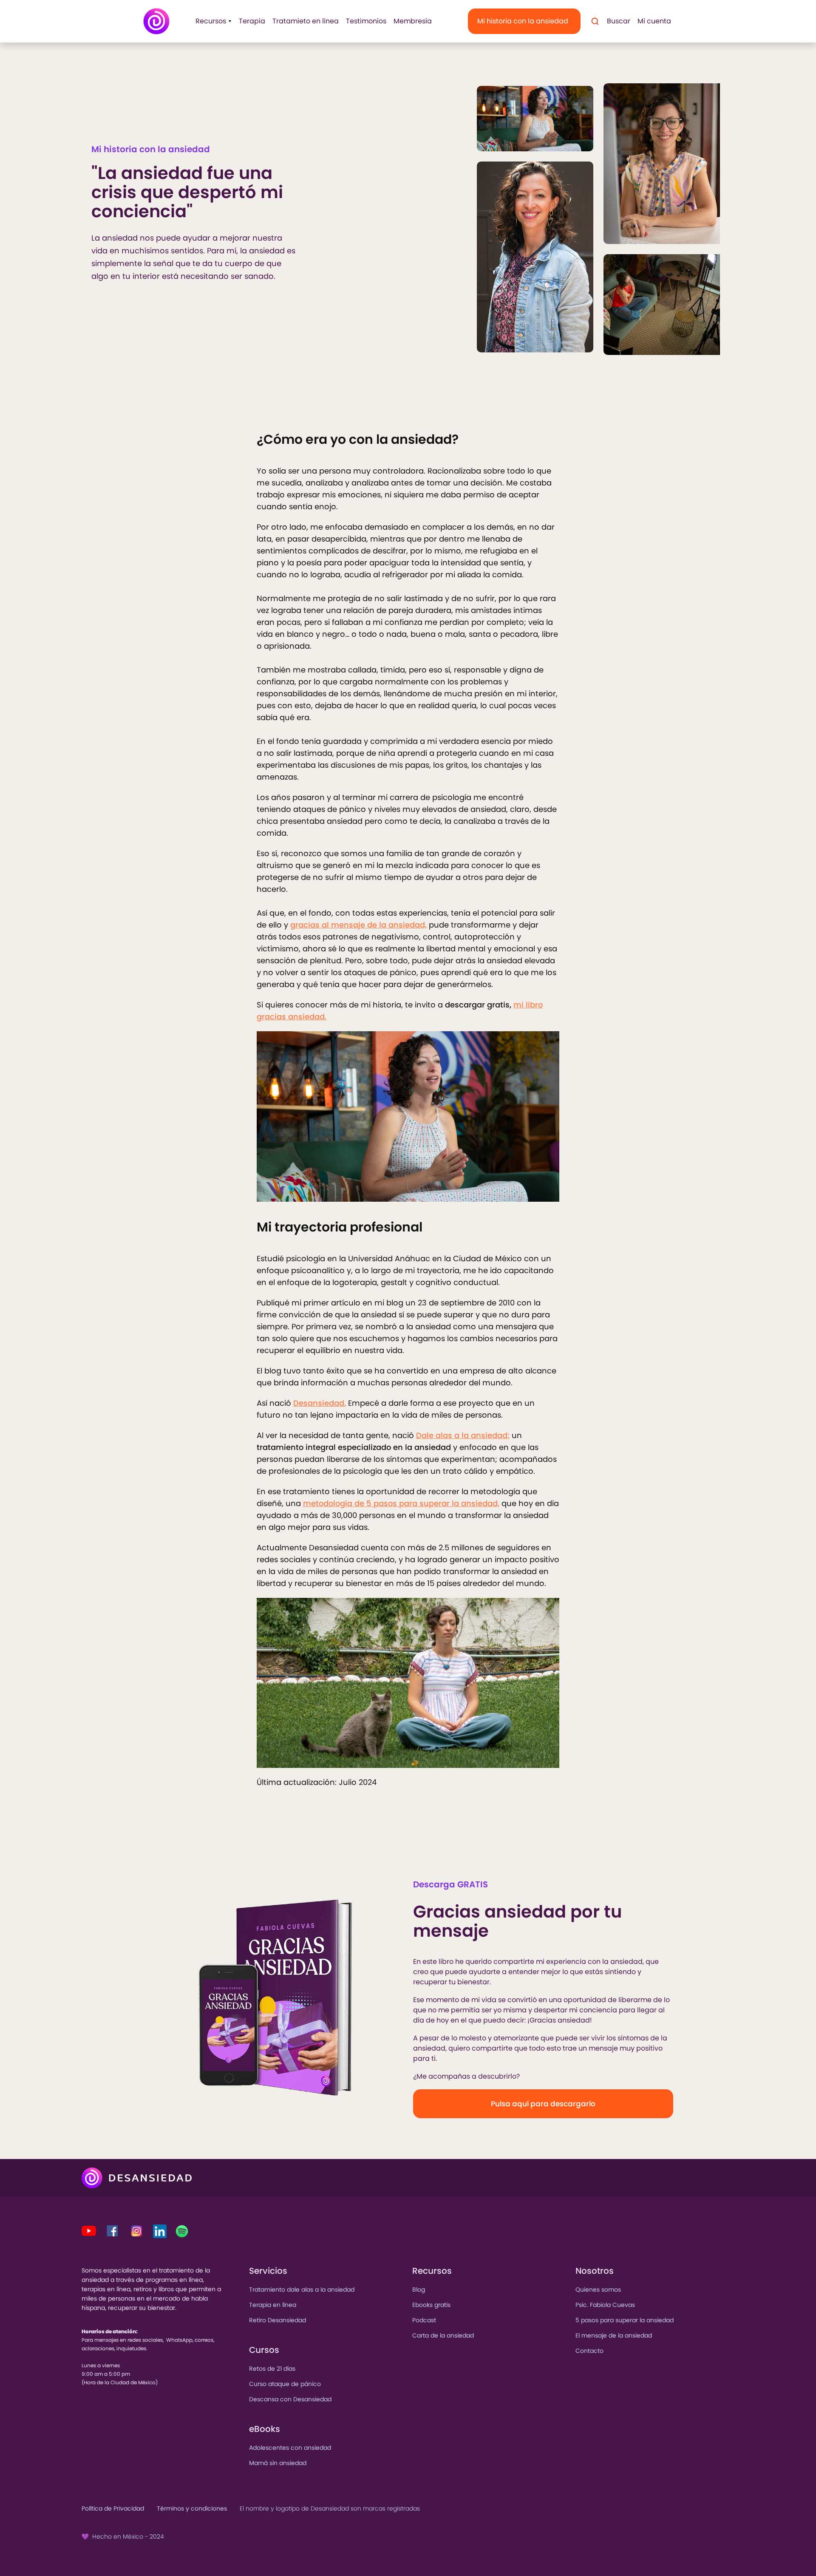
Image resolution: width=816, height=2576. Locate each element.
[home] (156, 21)
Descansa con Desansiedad (290, 2399)
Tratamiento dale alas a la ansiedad (302, 2289)
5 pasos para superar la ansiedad (625, 2320)
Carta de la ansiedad (443, 2335)
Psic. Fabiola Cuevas (605, 2305)
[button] (211, 21)
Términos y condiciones (192, 2508)
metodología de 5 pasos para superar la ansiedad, (401, 1503)
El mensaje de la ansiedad (614, 2335)
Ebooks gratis (431, 2305)
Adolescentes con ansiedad (290, 2448)
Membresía (413, 21)
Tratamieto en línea (306, 21)
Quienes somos (598, 2289)
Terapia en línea (273, 2305)
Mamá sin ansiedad (278, 2463)
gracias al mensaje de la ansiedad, (358, 925)
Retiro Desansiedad (278, 2320)
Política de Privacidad (113, 2508)
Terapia (252, 21)
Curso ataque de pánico (285, 2384)
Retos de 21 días (272, 2369)
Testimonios (366, 21)
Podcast (424, 2320)
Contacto (589, 2351)
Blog (419, 2289)
